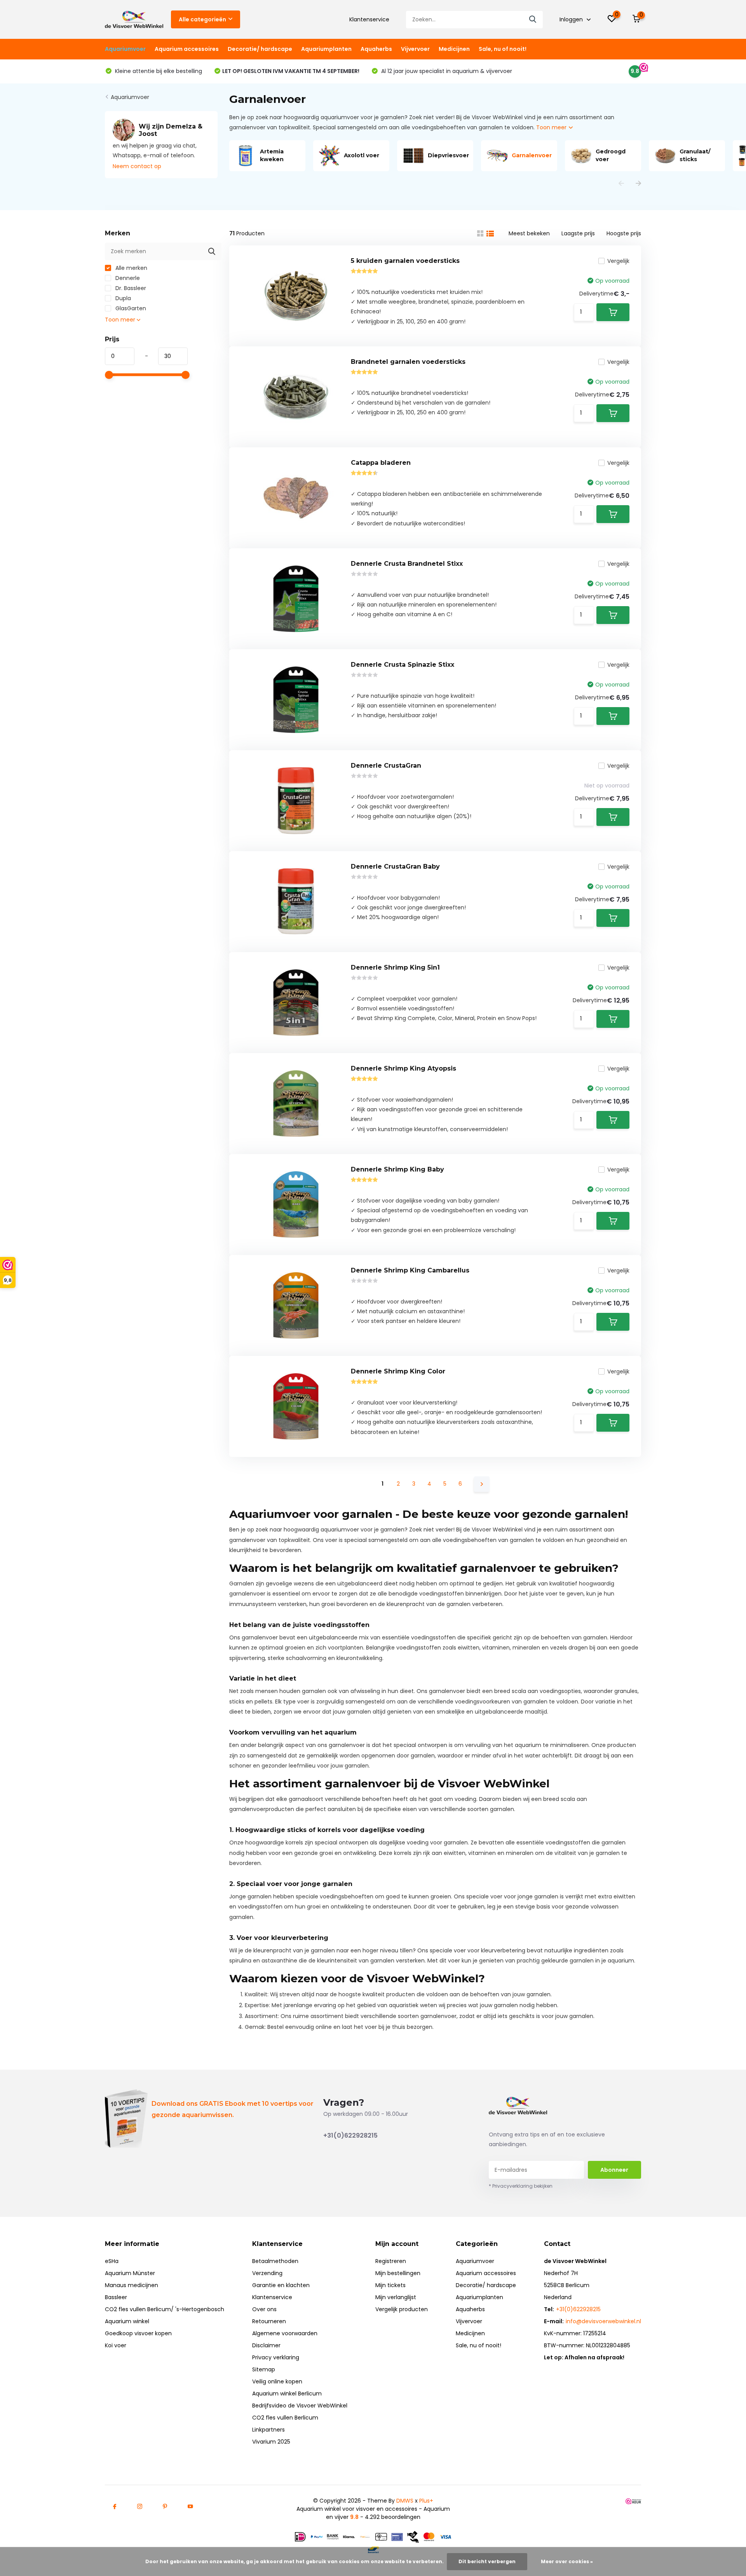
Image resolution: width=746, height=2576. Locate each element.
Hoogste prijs (624, 233)
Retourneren (269, 2321)
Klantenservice (369, 19)
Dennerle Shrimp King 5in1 (395, 967)
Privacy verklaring (276, 2357)
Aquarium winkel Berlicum (287, 2393)
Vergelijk (618, 261)
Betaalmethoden (275, 2261)
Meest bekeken (529, 233)
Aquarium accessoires (187, 49)
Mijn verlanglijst (396, 2297)
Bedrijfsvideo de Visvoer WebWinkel (300, 2406)
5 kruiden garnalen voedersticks (405, 261)
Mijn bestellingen (398, 2273)
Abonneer (614, 2170)
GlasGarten (130, 308)
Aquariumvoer (125, 49)
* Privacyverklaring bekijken (521, 2186)
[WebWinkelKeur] (633, 2501)
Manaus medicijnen (132, 2285)
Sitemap (264, 2369)
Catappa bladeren (381, 463)
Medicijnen (454, 49)
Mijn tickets (390, 2285)
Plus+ (426, 2501)
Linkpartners (268, 2430)
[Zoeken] (533, 20)
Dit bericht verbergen (487, 2561)
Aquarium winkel (127, 2321)
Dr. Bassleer (130, 288)
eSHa (112, 2261)
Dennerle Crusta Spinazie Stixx (403, 665)
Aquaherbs (376, 49)
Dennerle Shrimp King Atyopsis (404, 1068)
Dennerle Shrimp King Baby (397, 1169)
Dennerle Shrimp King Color (398, 1371)
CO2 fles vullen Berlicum (285, 2418)
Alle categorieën (202, 19)
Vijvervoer (415, 49)
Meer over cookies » (567, 2561)
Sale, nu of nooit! (503, 49)
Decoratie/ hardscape (260, 49)
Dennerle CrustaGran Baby (395, 866)
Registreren (391, 2261)
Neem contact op (137, 166)
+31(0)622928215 (350, 2135)
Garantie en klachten (281, 2285)
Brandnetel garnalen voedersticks (408, 362)
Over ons (264, 2309)
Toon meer (552, 127)
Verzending (267, 2273)
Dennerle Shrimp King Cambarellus (410, 1270)
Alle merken (131, 268)
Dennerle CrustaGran (386, 766)
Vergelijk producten (402, 2309)
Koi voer (116, 2345)
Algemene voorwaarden (285, 2333)
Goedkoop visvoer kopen (138, 2333)
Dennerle (127, 278)
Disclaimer (266, 2345)
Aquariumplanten (326, 49)
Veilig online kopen (277, 2381)
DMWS (405, 2501)
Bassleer (116, 2297)
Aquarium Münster (130, 2273)
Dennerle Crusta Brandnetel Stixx (407, 564)
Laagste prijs (578, 233)
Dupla (122, 298)
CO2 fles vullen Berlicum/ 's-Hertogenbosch (165, 2309)
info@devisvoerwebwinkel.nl (603, 2321)
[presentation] (621, 184)
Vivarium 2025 (271, 2442)
